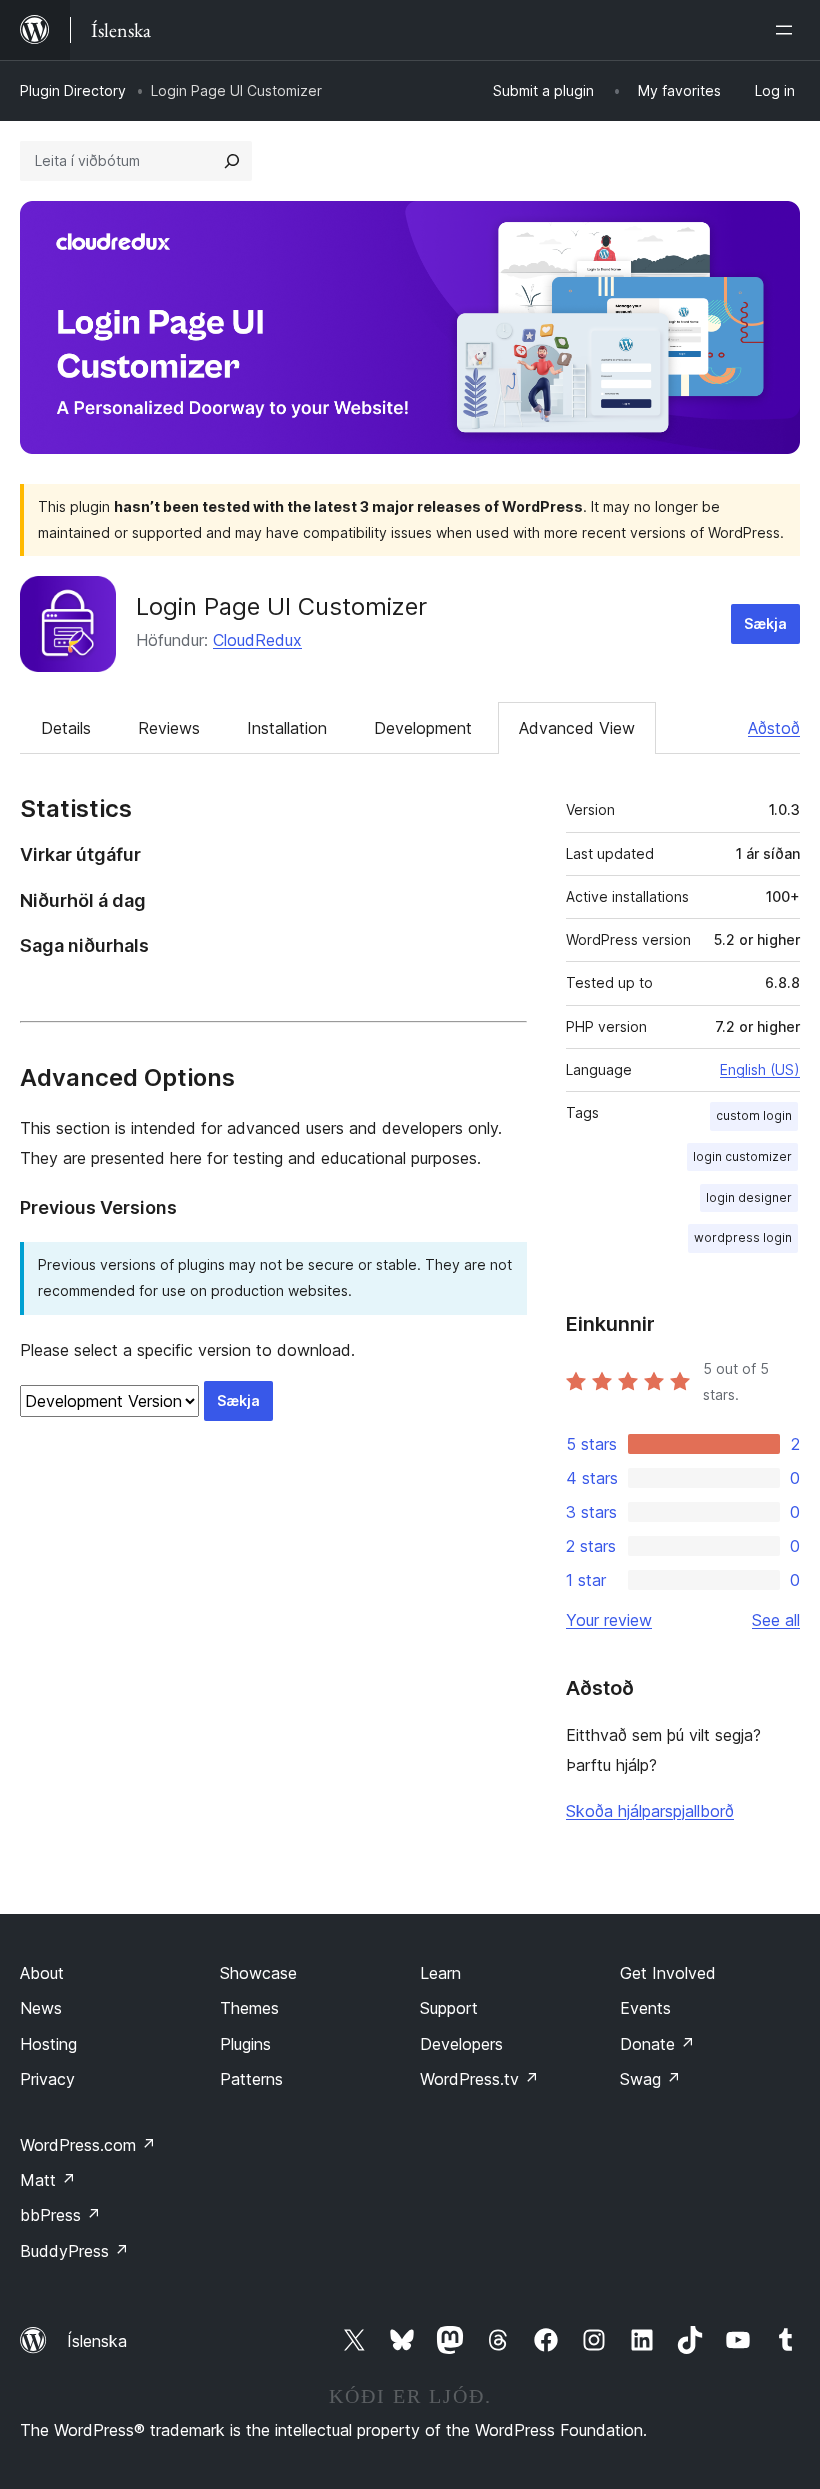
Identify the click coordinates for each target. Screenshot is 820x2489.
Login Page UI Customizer (281, 606)
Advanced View (577, 728)
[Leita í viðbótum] (232, 161)
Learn (440, 1973)
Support (449, 2008)
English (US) (760, 1069)
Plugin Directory (73, 90)
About (42, 1973)
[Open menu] (788, 30)
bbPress (60, 2215)
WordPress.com (88, 2145)
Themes (249, 2008)
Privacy (47, 2079)
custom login (754, 1115)
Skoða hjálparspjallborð (650, 1811)
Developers (461, 2044)
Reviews (169, 728)
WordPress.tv (479, 2079)
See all (776, 1620)
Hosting (48, 2044)
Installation (287, 728)
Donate (657, 2044)
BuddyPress (74, 2251)
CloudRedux (257, 640)
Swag (650, 2079)
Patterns (251, 2079)
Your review (609, 1620)
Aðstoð (774, 728)
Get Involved (668, 1973)
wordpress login (743, 1237)
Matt (48, 2180)
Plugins (245, 2044)
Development (423, 728)
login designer (749, 1197)
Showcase (258, 1973)
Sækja (765, 623)
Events (645, 2008)
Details (66, 728)
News (41, 2008)
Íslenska (97, 2341)
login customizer (742, 1156)
